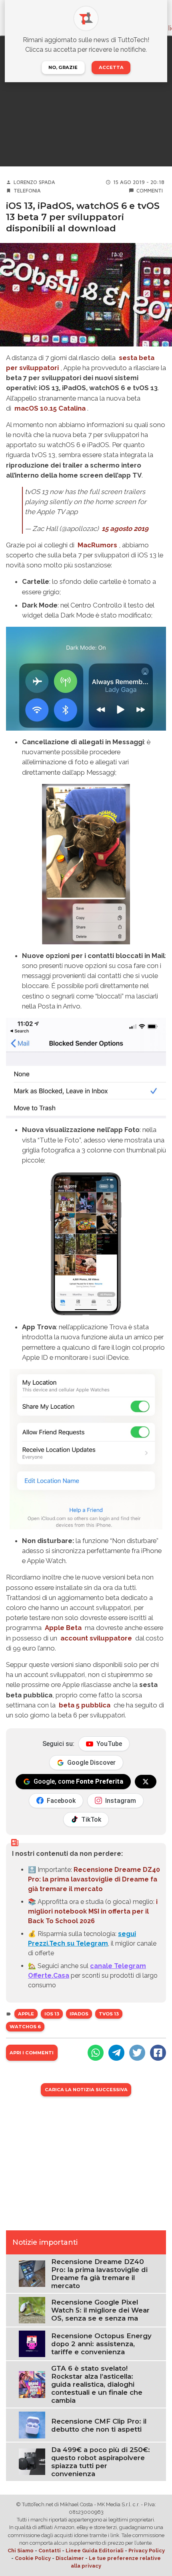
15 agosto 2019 (125, 529)
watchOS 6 (25, 2027)
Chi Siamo (21, 2551)
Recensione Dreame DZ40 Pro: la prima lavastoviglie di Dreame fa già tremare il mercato (94, 1879)
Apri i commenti (32, 2053)
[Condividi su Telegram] (116, 2053)
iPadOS (79, 2014)
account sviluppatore (96, 1638)
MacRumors (97, 545)
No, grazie (63, 67)
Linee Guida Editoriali (95, 2551)
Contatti (50, 2551)
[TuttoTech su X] (146, 1782)
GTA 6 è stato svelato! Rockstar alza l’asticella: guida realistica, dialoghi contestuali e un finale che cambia (97, 2384)
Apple (26, 2014)
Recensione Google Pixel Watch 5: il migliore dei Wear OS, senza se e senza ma (100, 2310)
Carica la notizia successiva (86, 2090)
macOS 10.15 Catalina (50, 408)
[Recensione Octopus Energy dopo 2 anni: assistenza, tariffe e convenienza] (32, 2344)
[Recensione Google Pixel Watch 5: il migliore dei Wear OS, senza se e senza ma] (32, 2310)
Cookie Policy (33, 2558)
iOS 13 (52, 2014)
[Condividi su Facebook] (158, 2053)
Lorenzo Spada (34, 182)
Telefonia (27, 191)
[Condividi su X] (137, 2053)
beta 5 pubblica (85, 1705)
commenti (150, 191)
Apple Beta (63, 1628)
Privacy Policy (147, 2551)
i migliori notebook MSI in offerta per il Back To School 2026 (93, 1911)
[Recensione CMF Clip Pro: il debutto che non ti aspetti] (32, 2425)
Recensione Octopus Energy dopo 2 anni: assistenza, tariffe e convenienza (101, 2344)
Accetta (111, 67)
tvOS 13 (109, 2014)
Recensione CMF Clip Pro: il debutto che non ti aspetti (99, 2425)
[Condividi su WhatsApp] (96, 2053)
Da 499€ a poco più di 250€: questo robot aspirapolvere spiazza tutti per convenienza (101, 2462)
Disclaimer (70, 2558)
